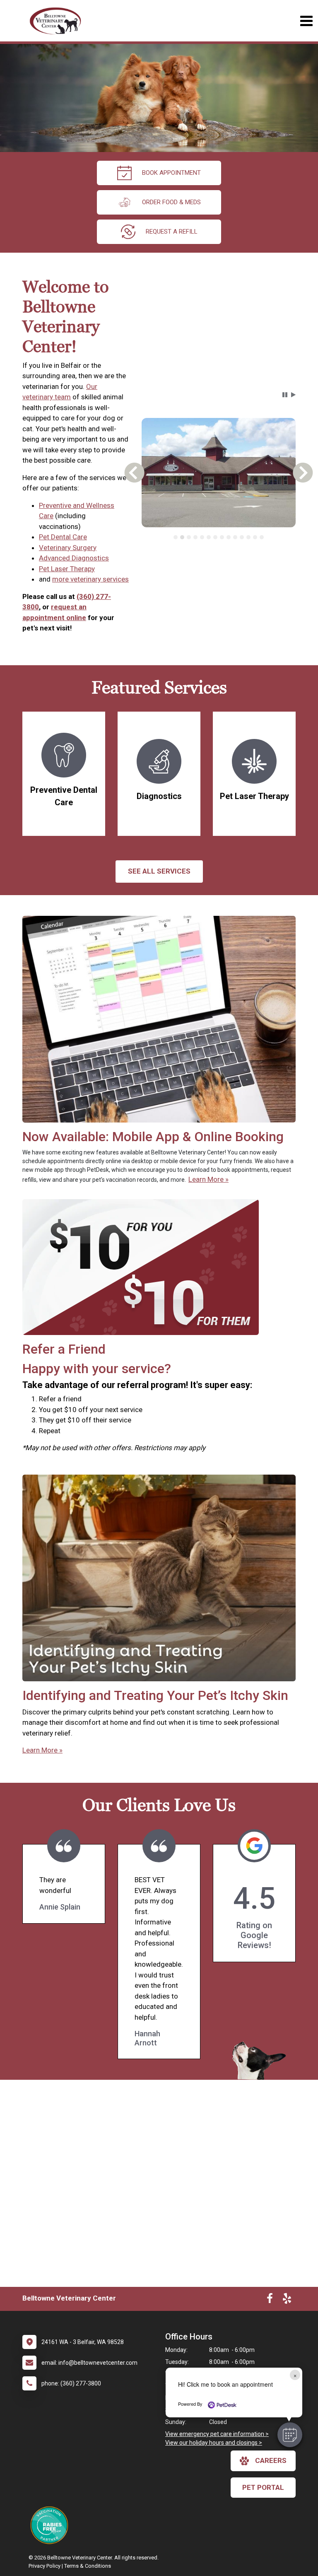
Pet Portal (263, 2487)
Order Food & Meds (171, 202)
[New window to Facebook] (270, 2300)
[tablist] (218, 537)
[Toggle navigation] (306, 21)
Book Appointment (171, 173)
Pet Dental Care (63, 537)
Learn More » (208, 1179)
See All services (159, 871)
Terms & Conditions (88, 2566)
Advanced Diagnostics (74, 558)
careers (271, 2460)
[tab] (176, 537)
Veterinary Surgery (68, 548)
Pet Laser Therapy (67, 569)
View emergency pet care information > (217, 2434)
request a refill (172, 232)
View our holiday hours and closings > (214, 2443)
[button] (290, 2435)
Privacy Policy (45, 2566)
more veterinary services (90, 579)
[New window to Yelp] (287, 2300)
